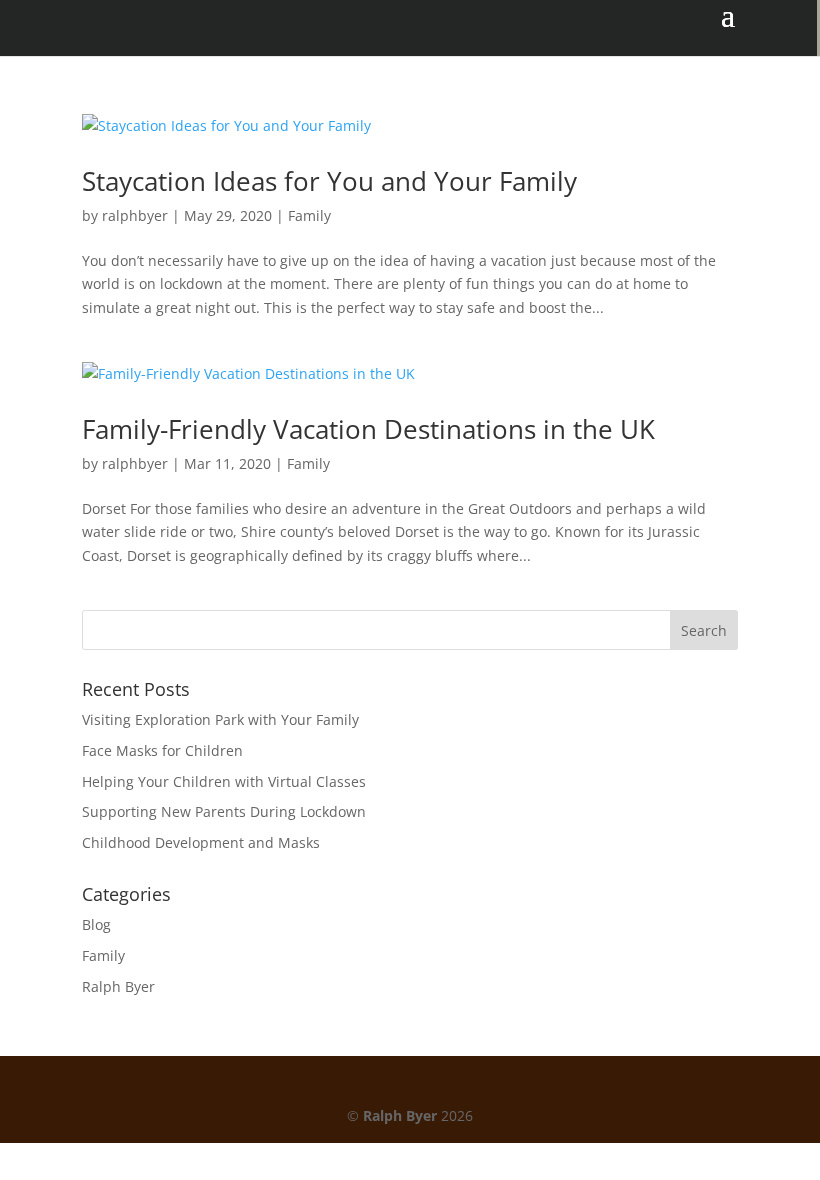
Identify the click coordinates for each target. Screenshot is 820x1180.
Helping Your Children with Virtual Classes (224, 781)
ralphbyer (135, 215)
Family (309, 215)
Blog (96, 924)
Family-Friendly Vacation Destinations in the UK (368, 429)
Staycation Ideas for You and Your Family (329, 181)
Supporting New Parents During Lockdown (224, 811)
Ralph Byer (118, 986)
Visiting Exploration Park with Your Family (220, 719)
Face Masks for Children (162, 750)
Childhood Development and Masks (201, 842)
